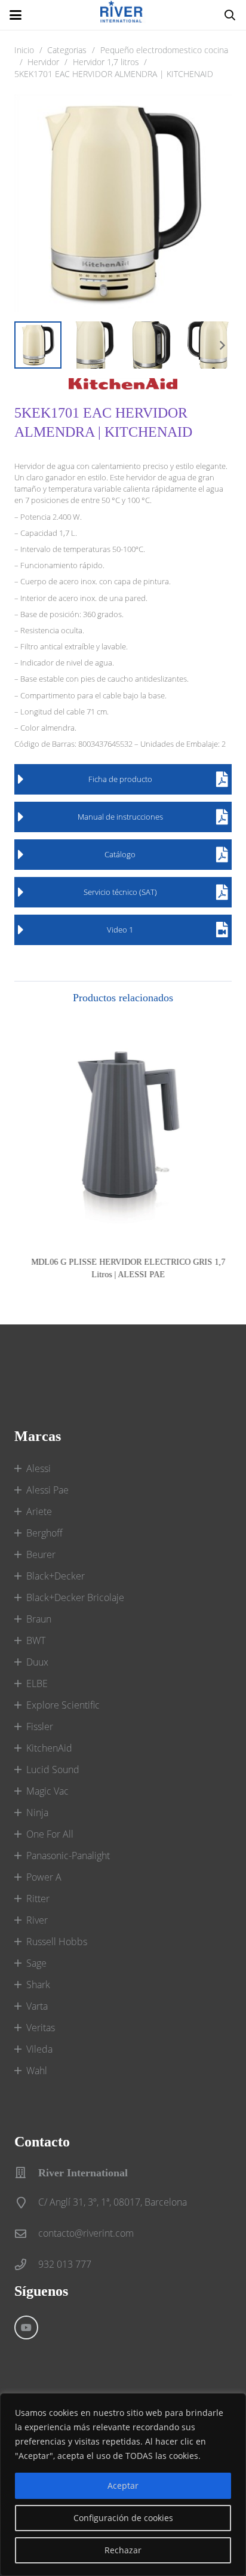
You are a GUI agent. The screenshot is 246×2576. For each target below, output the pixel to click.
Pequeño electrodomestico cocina (164, 50)
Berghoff (44, 1533)
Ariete (39, 1511)
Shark (38, 1985)
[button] (16, 15)
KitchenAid (49, 1748)
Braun (39, 1619)
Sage (36, 1963)
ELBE (37, 1683)
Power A (44, 1877)
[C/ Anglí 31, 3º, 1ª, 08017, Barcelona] (26, 2202)
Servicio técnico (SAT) (120, 892)
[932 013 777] (26, 2264)
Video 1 (120, 930)
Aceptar (123, 2485)
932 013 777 (65, 2264)
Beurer (41, 1554)
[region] (123, 2485)
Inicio (24, 50)
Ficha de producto (120, 779)
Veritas (41, 2028)
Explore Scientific (63, 1705)
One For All (50, 1834)
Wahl (37, 2071)
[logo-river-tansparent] (123, 15)
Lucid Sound (53, 1770)
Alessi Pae (47, 1490)
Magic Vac (47, 1791)
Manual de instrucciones (120, 817)
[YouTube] (26, 2327)
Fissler (40, 1726)
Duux (37, 1662)
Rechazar (123, 2550)
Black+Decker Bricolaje (75, 1597)
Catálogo (120, 854)
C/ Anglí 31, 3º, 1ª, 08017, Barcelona (113, 2202)
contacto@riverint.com (86, 2233)
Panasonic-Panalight (68, 1856)
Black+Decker (56, 1576)
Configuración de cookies (123, 2518)
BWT (36, 1640)
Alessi (39, 1468)
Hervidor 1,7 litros (106, 62)
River (37, 1920)
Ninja (37, 1813)
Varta (37, 2006)
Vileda (39, 2049)
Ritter (38, 1899)
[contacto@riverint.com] (26, 2233)
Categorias (67, 50)
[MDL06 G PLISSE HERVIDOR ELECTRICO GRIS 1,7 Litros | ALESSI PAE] (123, 1133)
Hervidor (43, 62)
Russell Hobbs (57, 1942)
